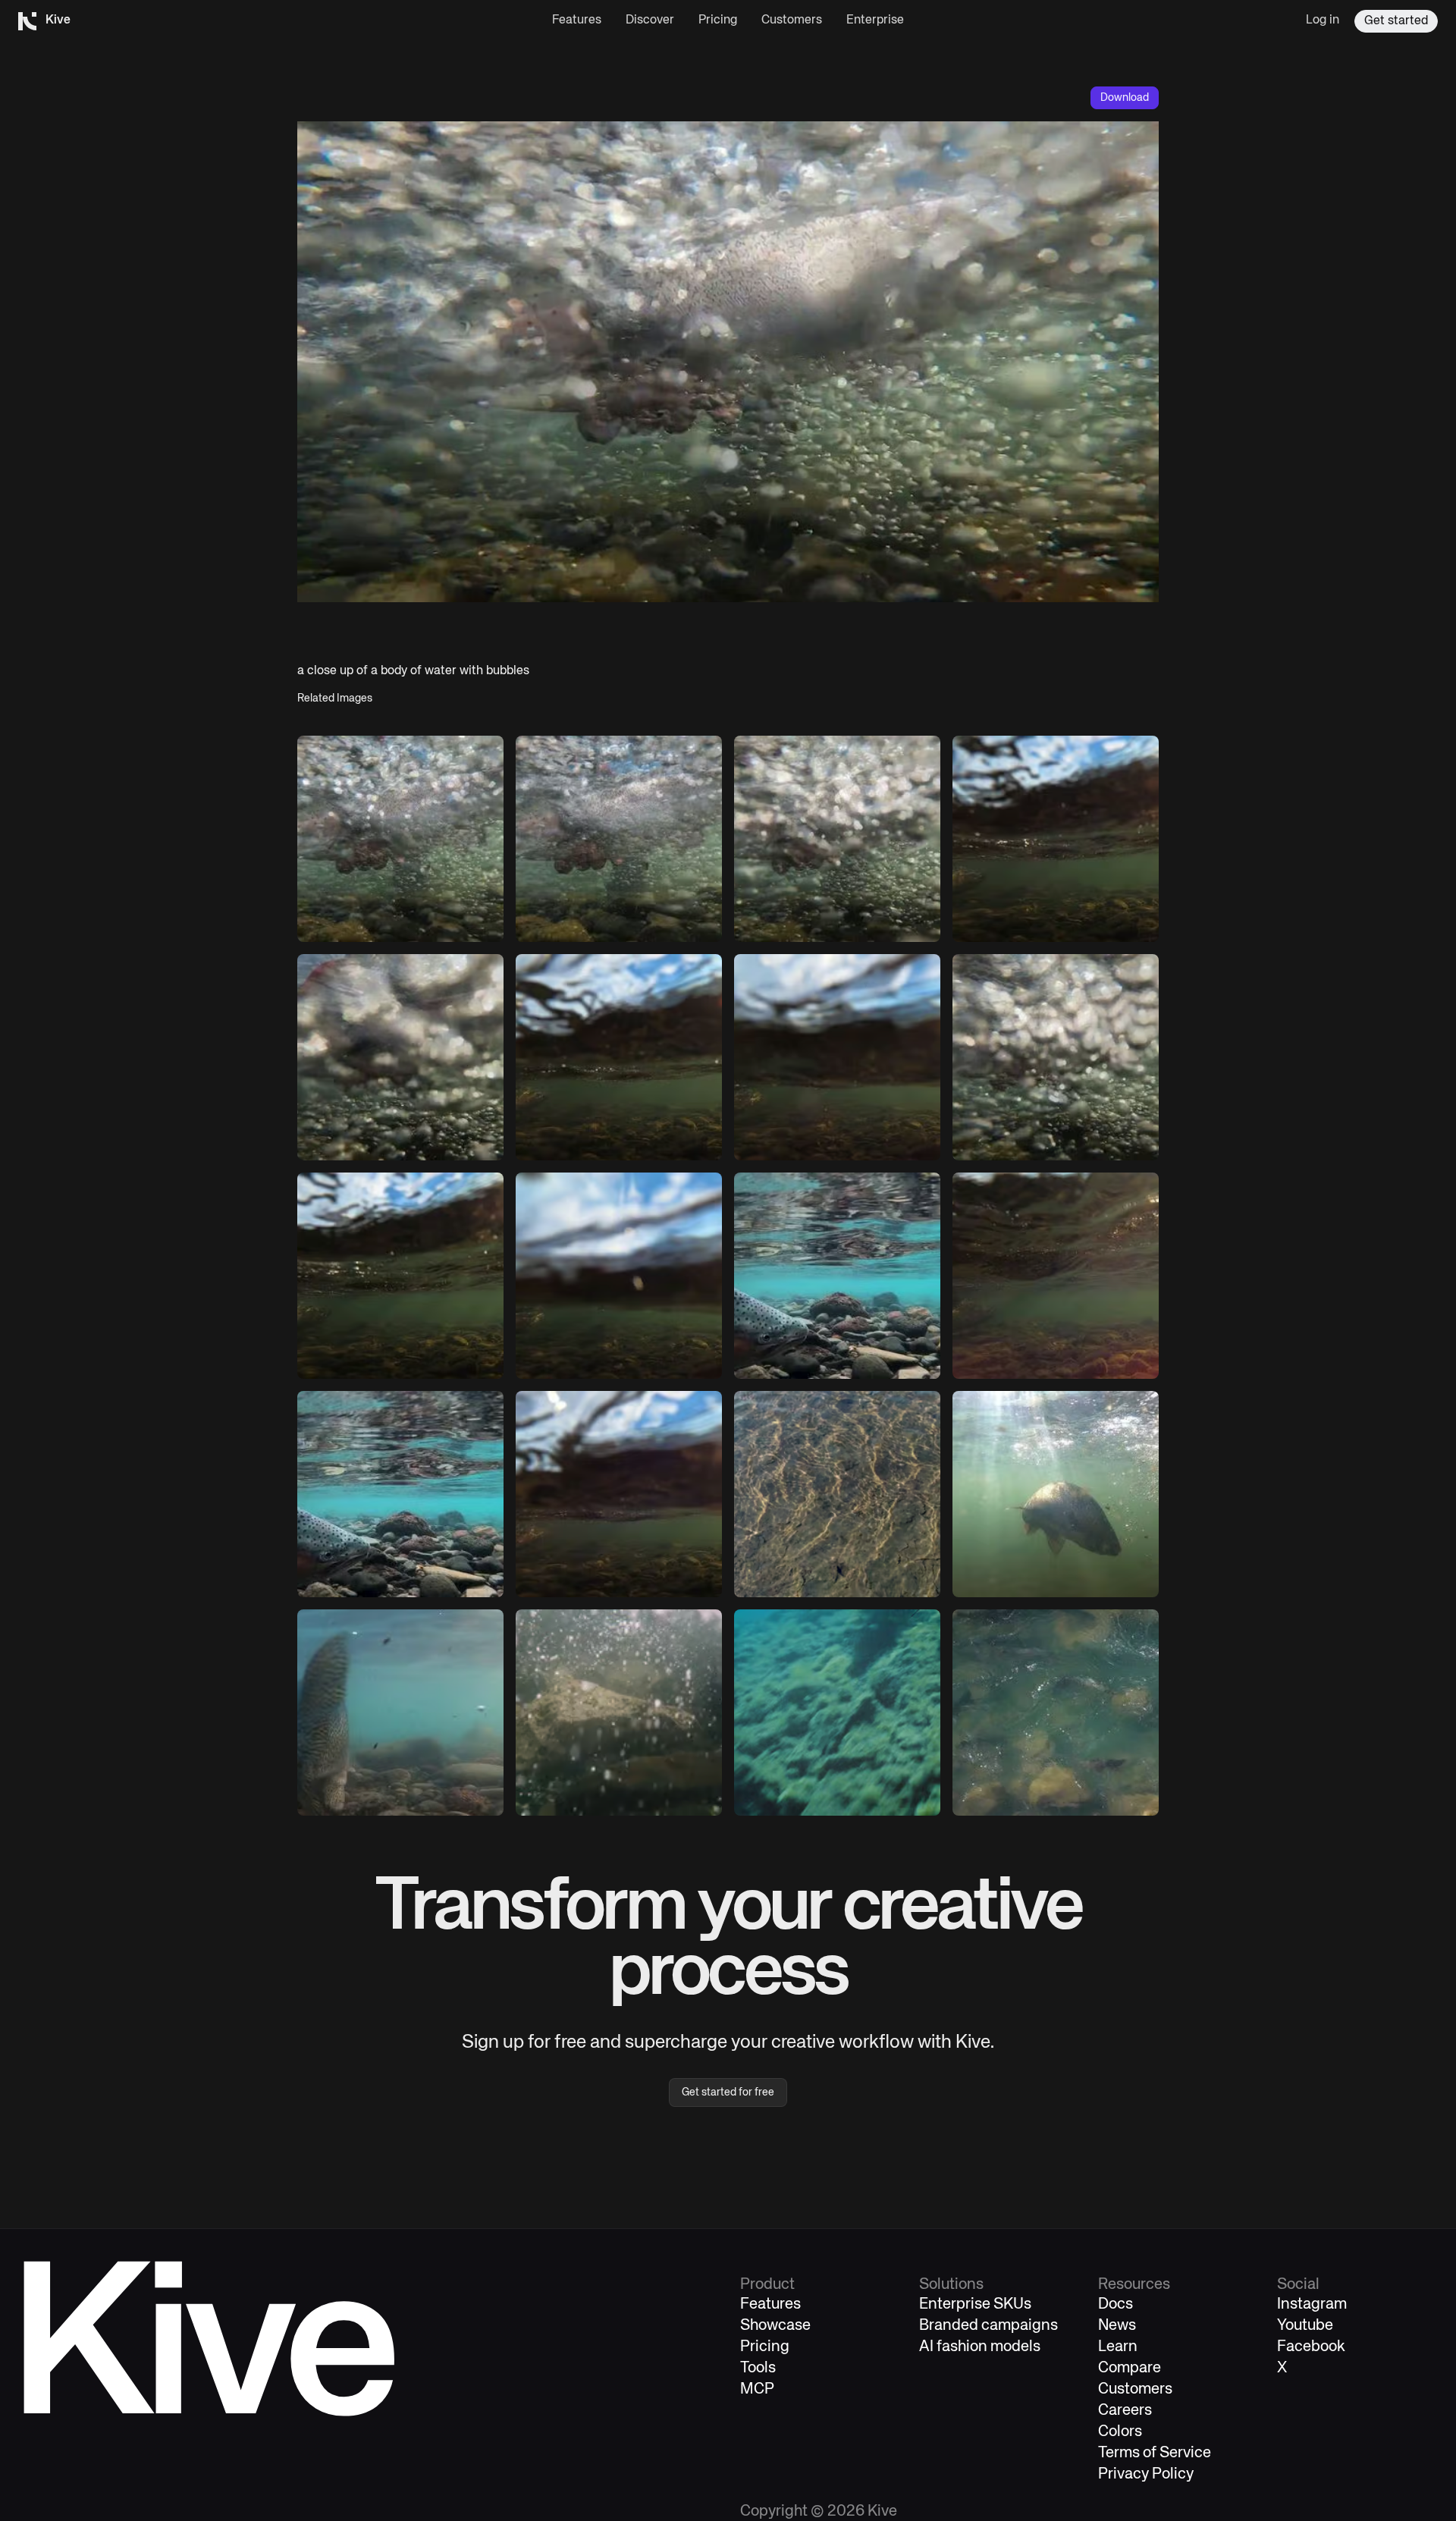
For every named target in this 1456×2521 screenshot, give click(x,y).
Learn (1118, 2347)
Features (577, 20)
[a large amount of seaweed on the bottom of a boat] (837, 1713)
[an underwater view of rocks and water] (1056, 839)
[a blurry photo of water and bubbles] (400, 1057)
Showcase (775, 2326)
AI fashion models (980, 2347)
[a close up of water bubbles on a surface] (837, 839)
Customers (792, 20)
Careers (1125, 2411)
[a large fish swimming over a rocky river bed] (837, 1276)
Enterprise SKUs (975, 2304)
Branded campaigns (988, 2326)
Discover (650, 20)
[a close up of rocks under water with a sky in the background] (837, 1057)
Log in (1323, 20)
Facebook (1311, 2347)
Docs (1116, 2304)
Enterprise (875, 20)
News (1117, 2326)
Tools (758, 2368)
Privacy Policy (1146, 2474)
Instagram (1312, 2304)
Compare (1130, 2368)
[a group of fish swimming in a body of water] (1056, 1713)
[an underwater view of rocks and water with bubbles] (400, 839)
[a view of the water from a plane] (837, 1494)
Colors (1120, 2432)
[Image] (619, 1057)
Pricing (718, 20)
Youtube (1305, 2326)
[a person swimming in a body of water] (619, 839)
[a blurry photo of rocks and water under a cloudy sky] (619, 1276)
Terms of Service (1155, 2453)
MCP (757, 2389)
